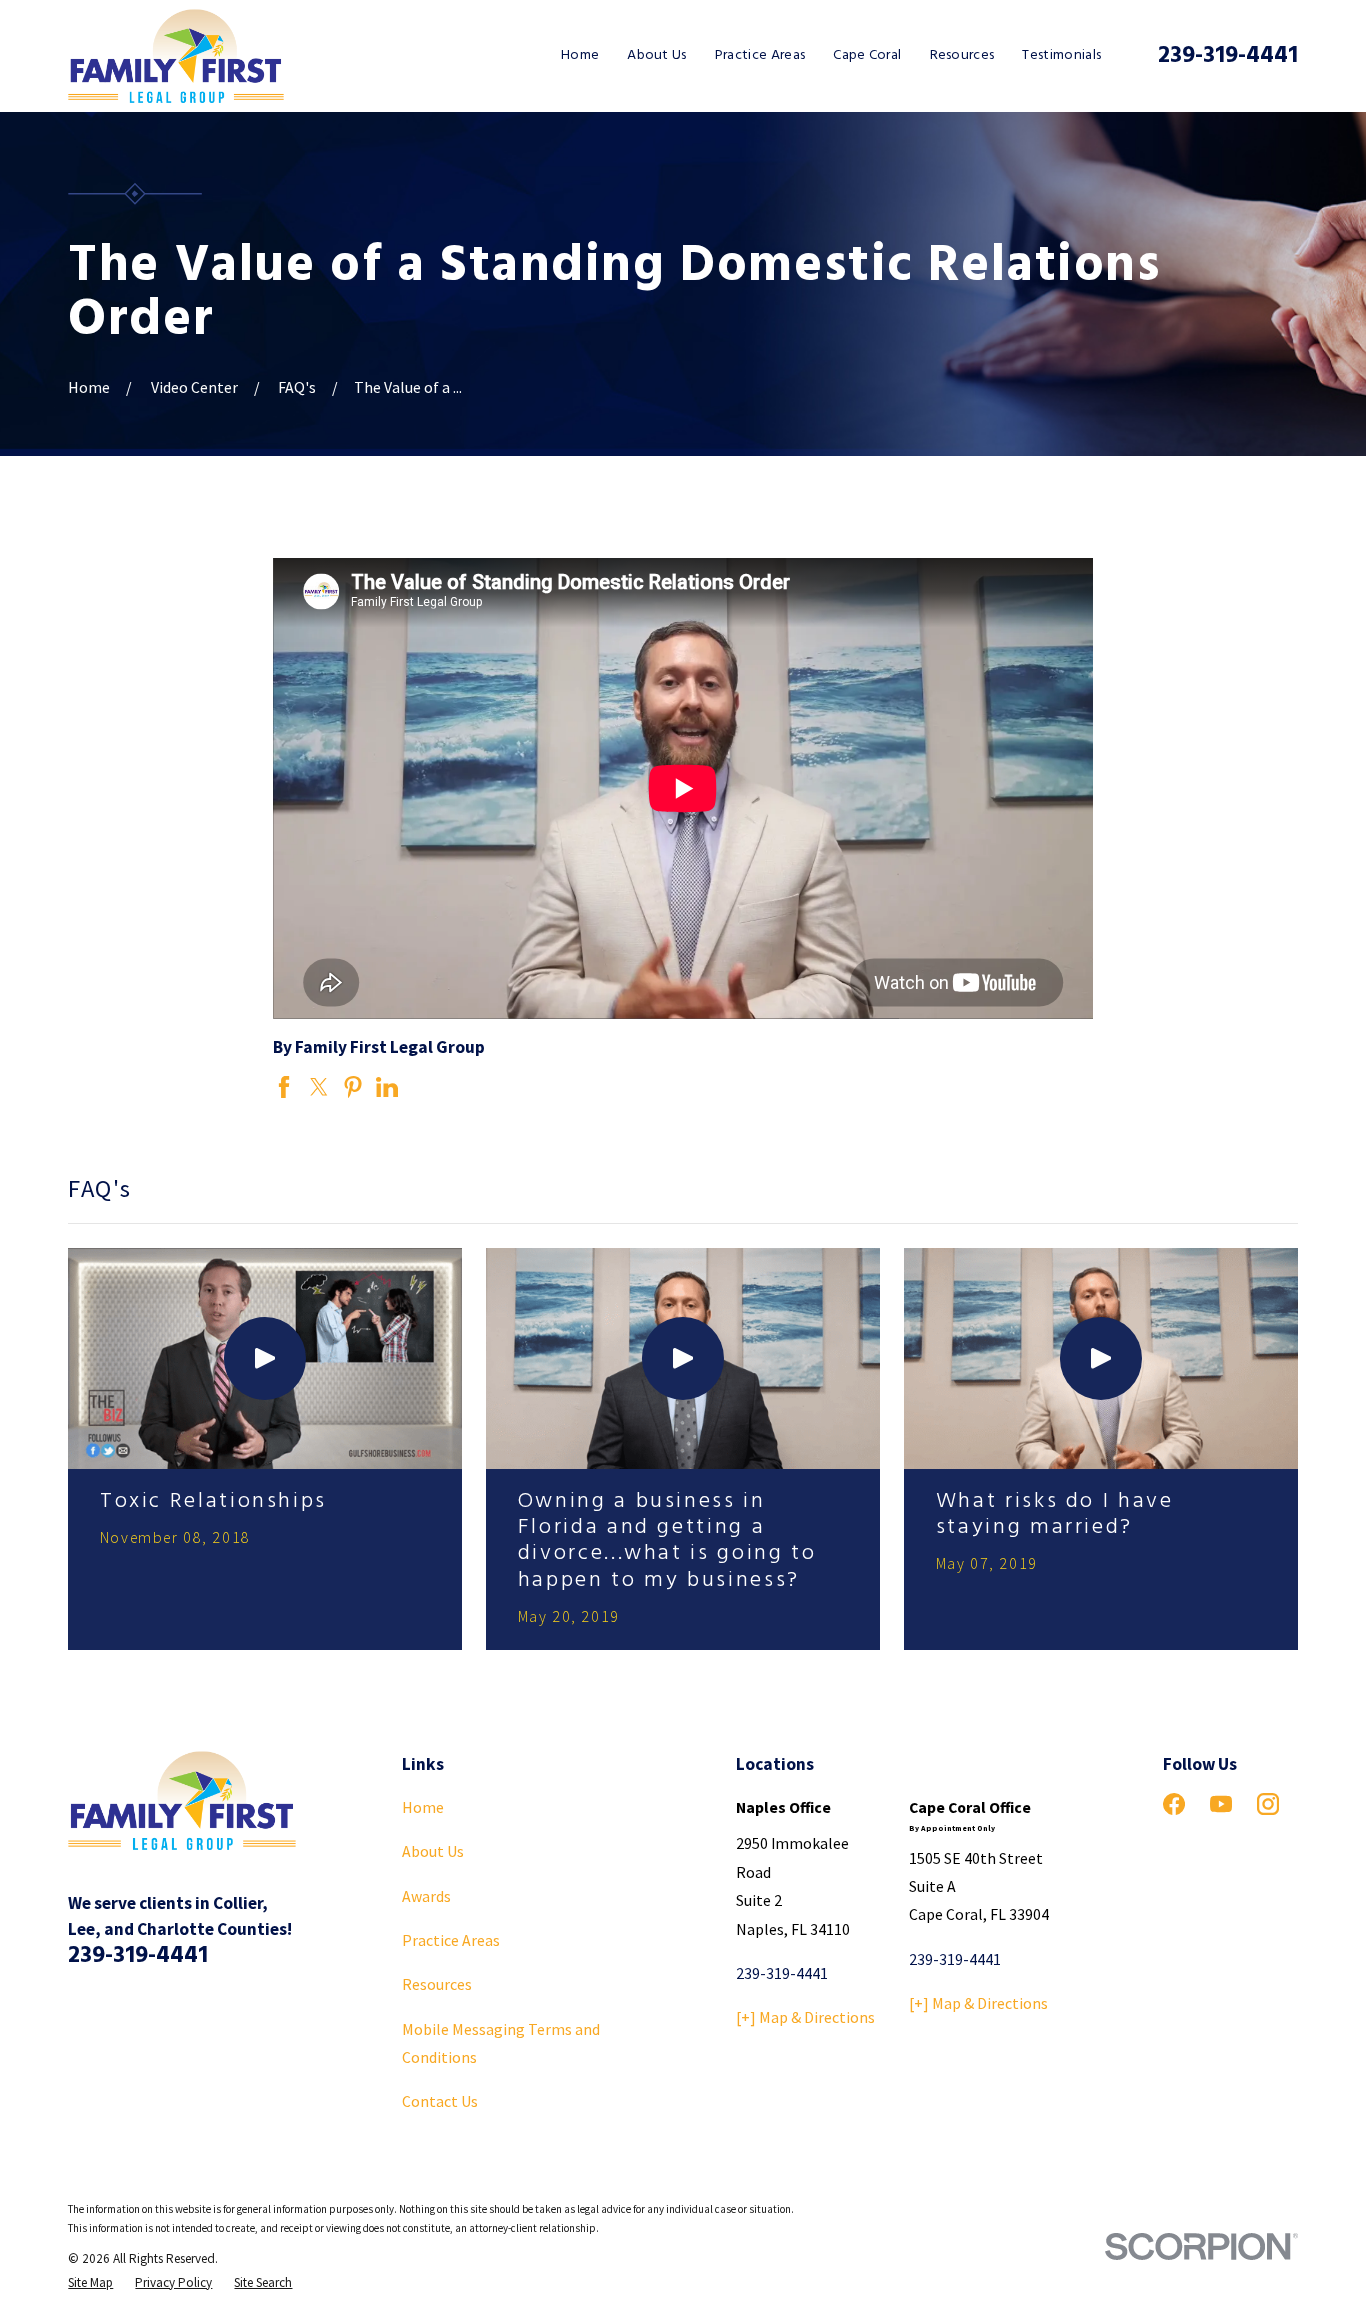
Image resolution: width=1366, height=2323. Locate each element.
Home (423, 1807)
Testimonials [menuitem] (1061, 55)
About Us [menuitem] (657, 55)
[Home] (176, 56)
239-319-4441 (1228, 56)
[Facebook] (1174, 1804)
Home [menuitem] (580, 55)
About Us (433, 1851)
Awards (426, 1896)
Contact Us (440, 2101)
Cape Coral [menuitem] (867, 55)
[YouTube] (1221, 1804)
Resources (437, 1984)
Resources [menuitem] (962, 55)
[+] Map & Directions (805, 2017)
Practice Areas (451, 1940)
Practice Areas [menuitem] (760, 55)
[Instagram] (1268, 1804)
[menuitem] (90, 2283)
